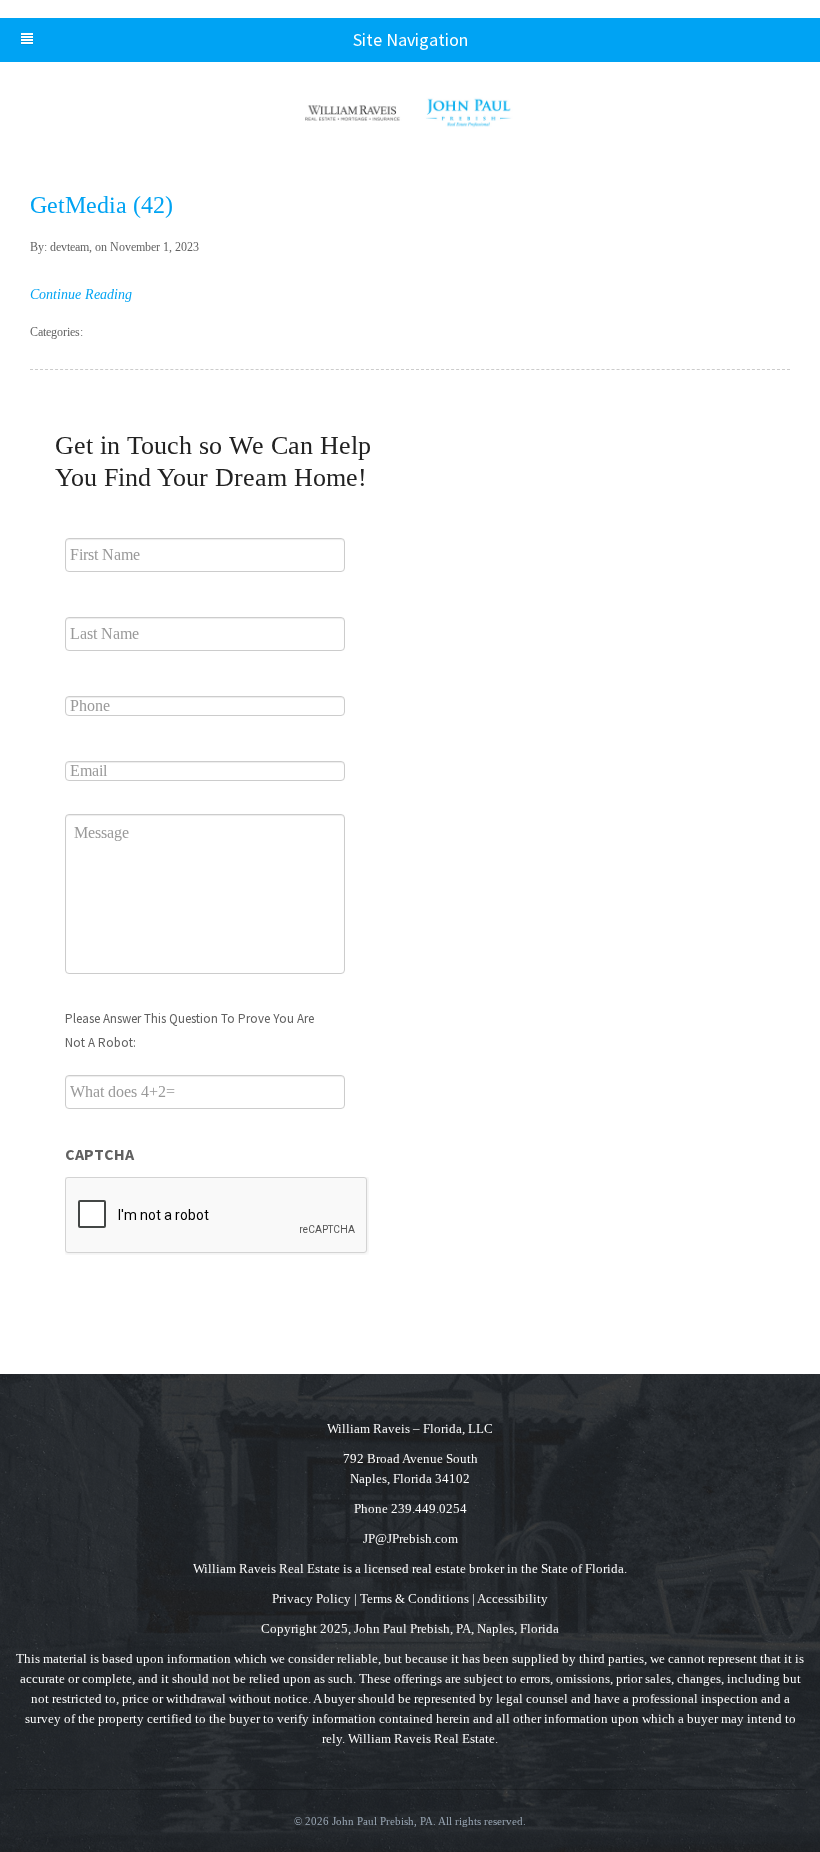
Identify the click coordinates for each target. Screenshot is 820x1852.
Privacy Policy (311, 1598)
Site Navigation (410, 39)
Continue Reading (81, 294)
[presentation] (217, 1216)
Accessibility (512, 1598)
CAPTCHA (99, 1154)
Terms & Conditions (414, 1598)
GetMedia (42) (101, 205)
